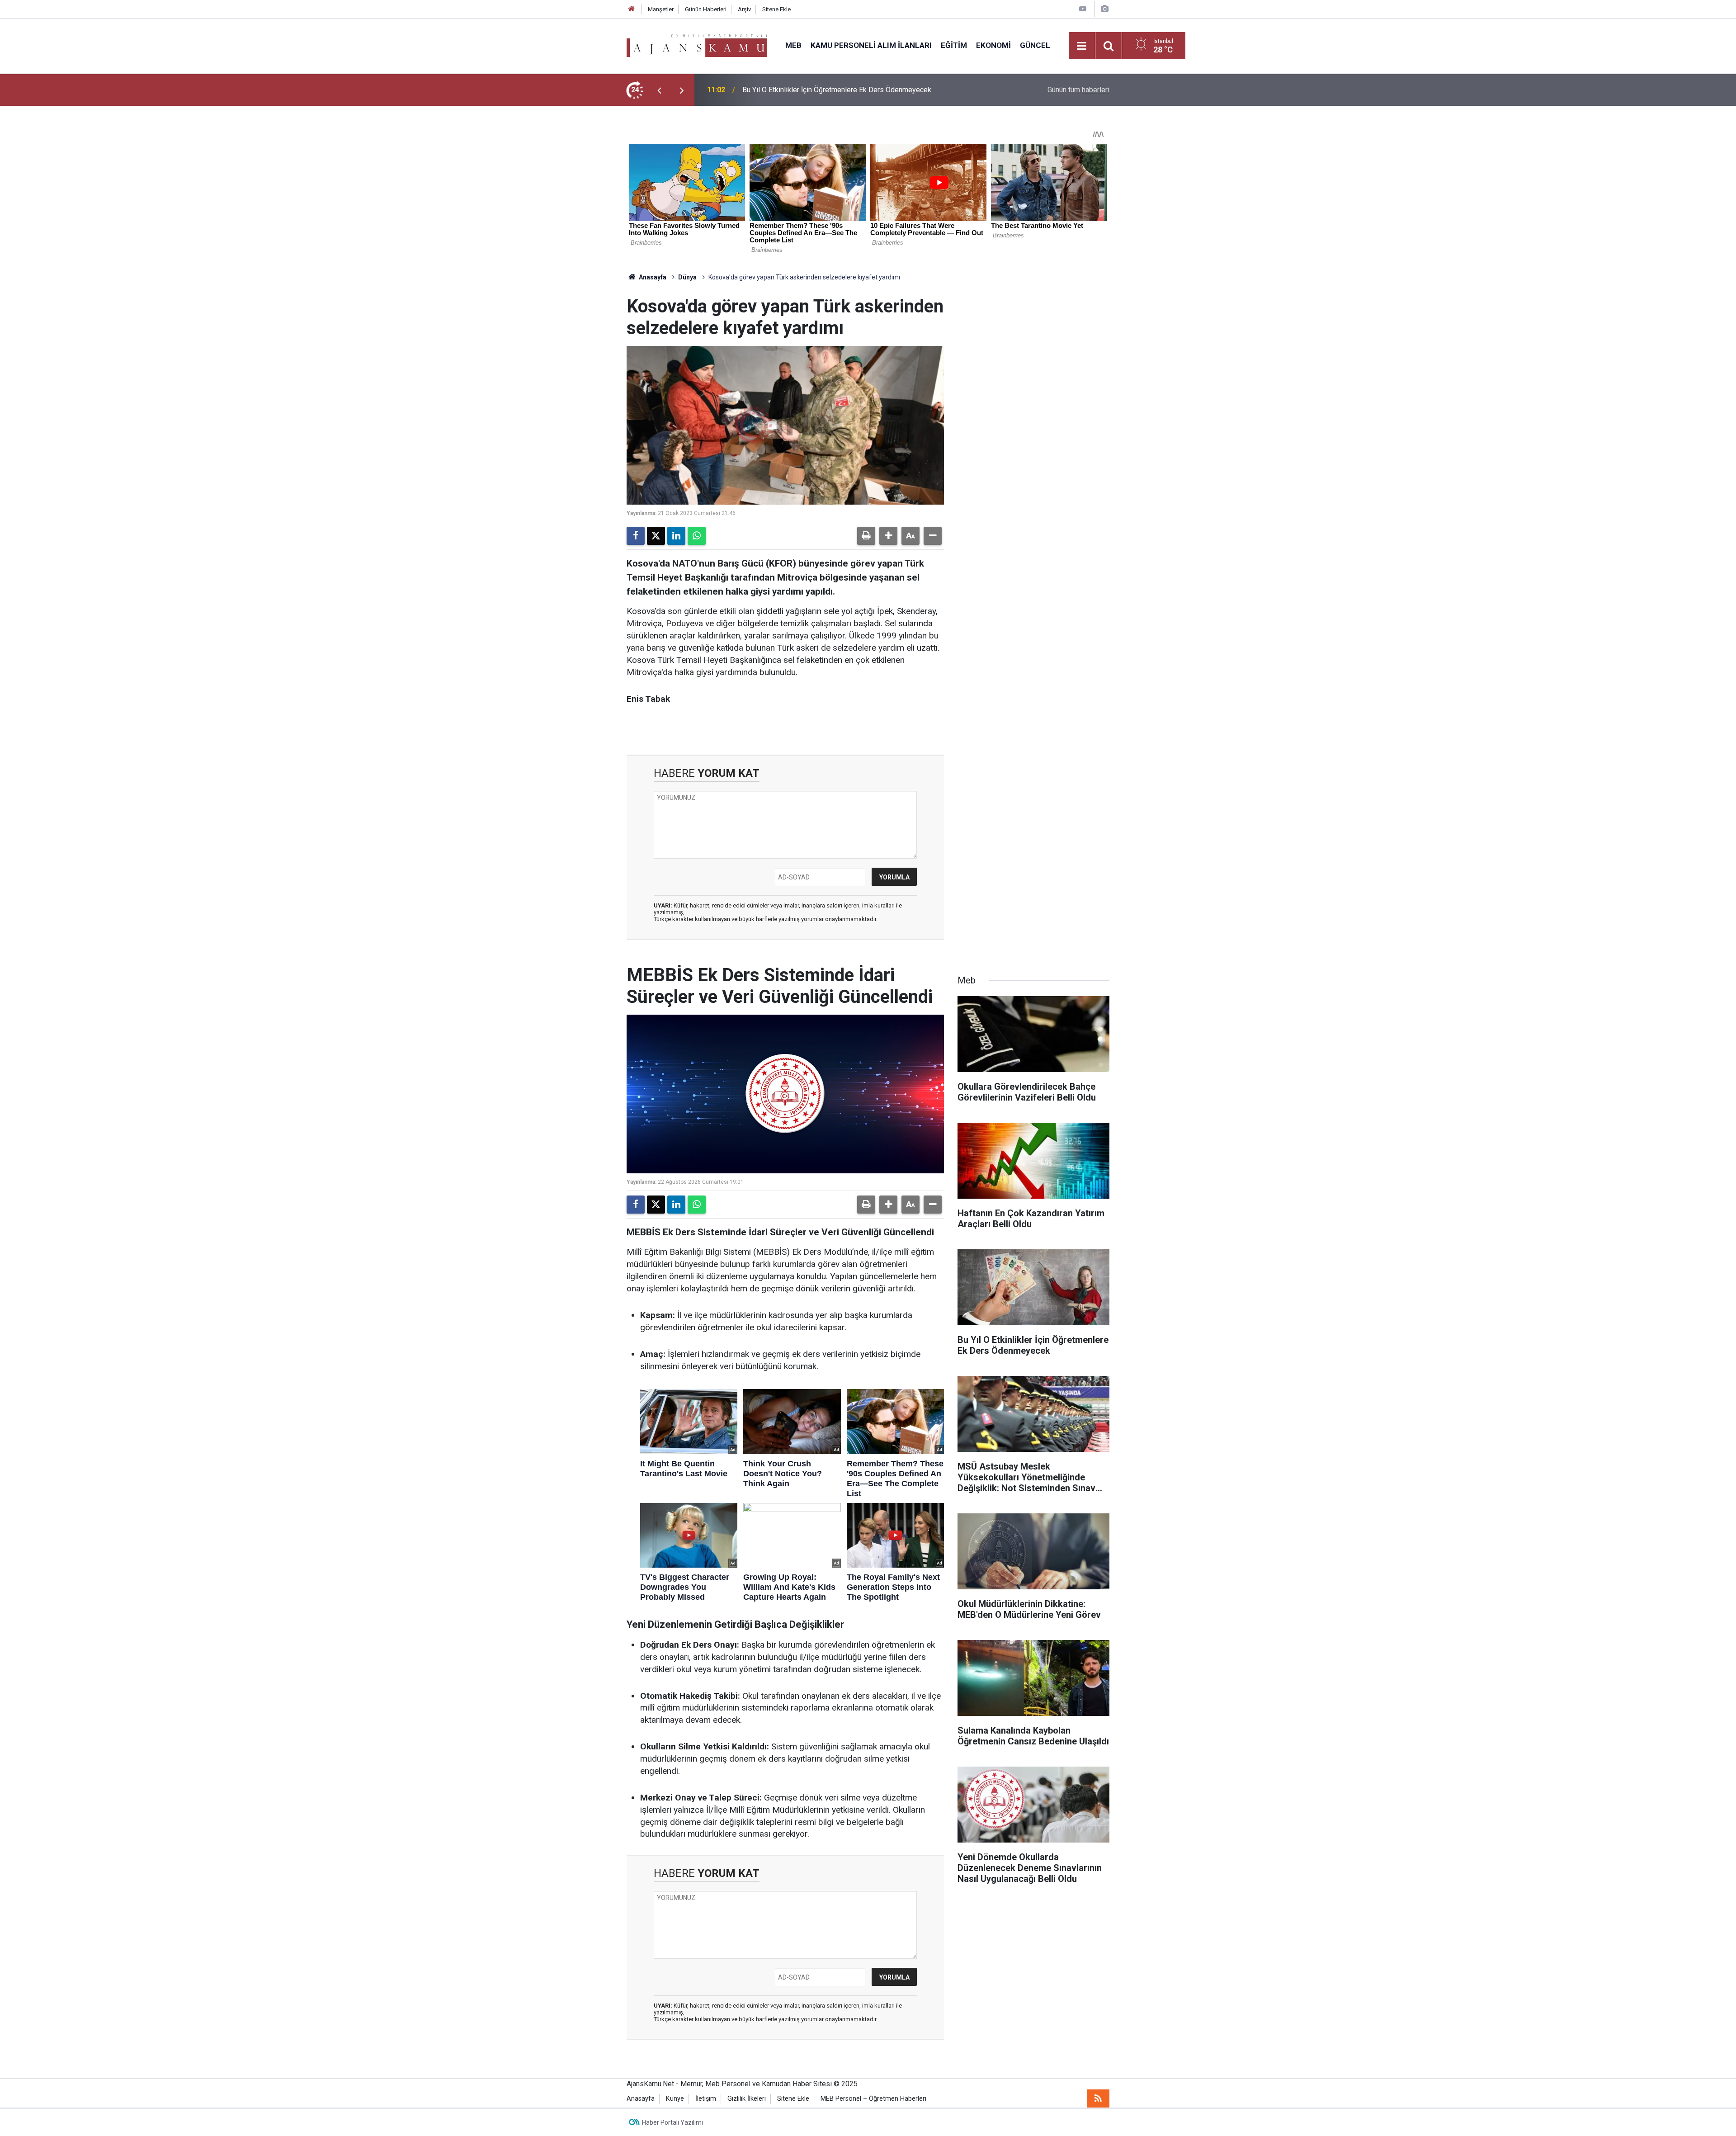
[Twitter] (656, 536)
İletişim (706, 2099)
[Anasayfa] (632, 9)
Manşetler (661, 9)
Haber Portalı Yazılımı (672, 2122)
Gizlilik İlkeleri (747, 2099)
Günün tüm (1078, 90)
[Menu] (1082, 46)
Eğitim (954, 45)
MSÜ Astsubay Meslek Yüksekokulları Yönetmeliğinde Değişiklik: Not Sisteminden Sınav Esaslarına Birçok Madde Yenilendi (851, 90)
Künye (675, 2099)
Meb (793, 45)
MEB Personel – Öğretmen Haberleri (873, 2099)
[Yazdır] (866, 536)
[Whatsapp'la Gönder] (697, 536)
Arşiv (744, 9)
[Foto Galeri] (1104, 9)
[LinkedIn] (676, 536)
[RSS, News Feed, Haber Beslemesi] (1098, 2098)
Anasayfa (652, 277)
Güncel (1035, 45)
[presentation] (659, 90)
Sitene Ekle (776, 9)
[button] (888, 536)
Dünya (687, 277)
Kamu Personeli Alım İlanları (871, 45)
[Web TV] (1083, 9)
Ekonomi (993, 45)
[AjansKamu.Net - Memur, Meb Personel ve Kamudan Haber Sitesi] (697, 45)
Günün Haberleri (706, 9)
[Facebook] (636, 536)
